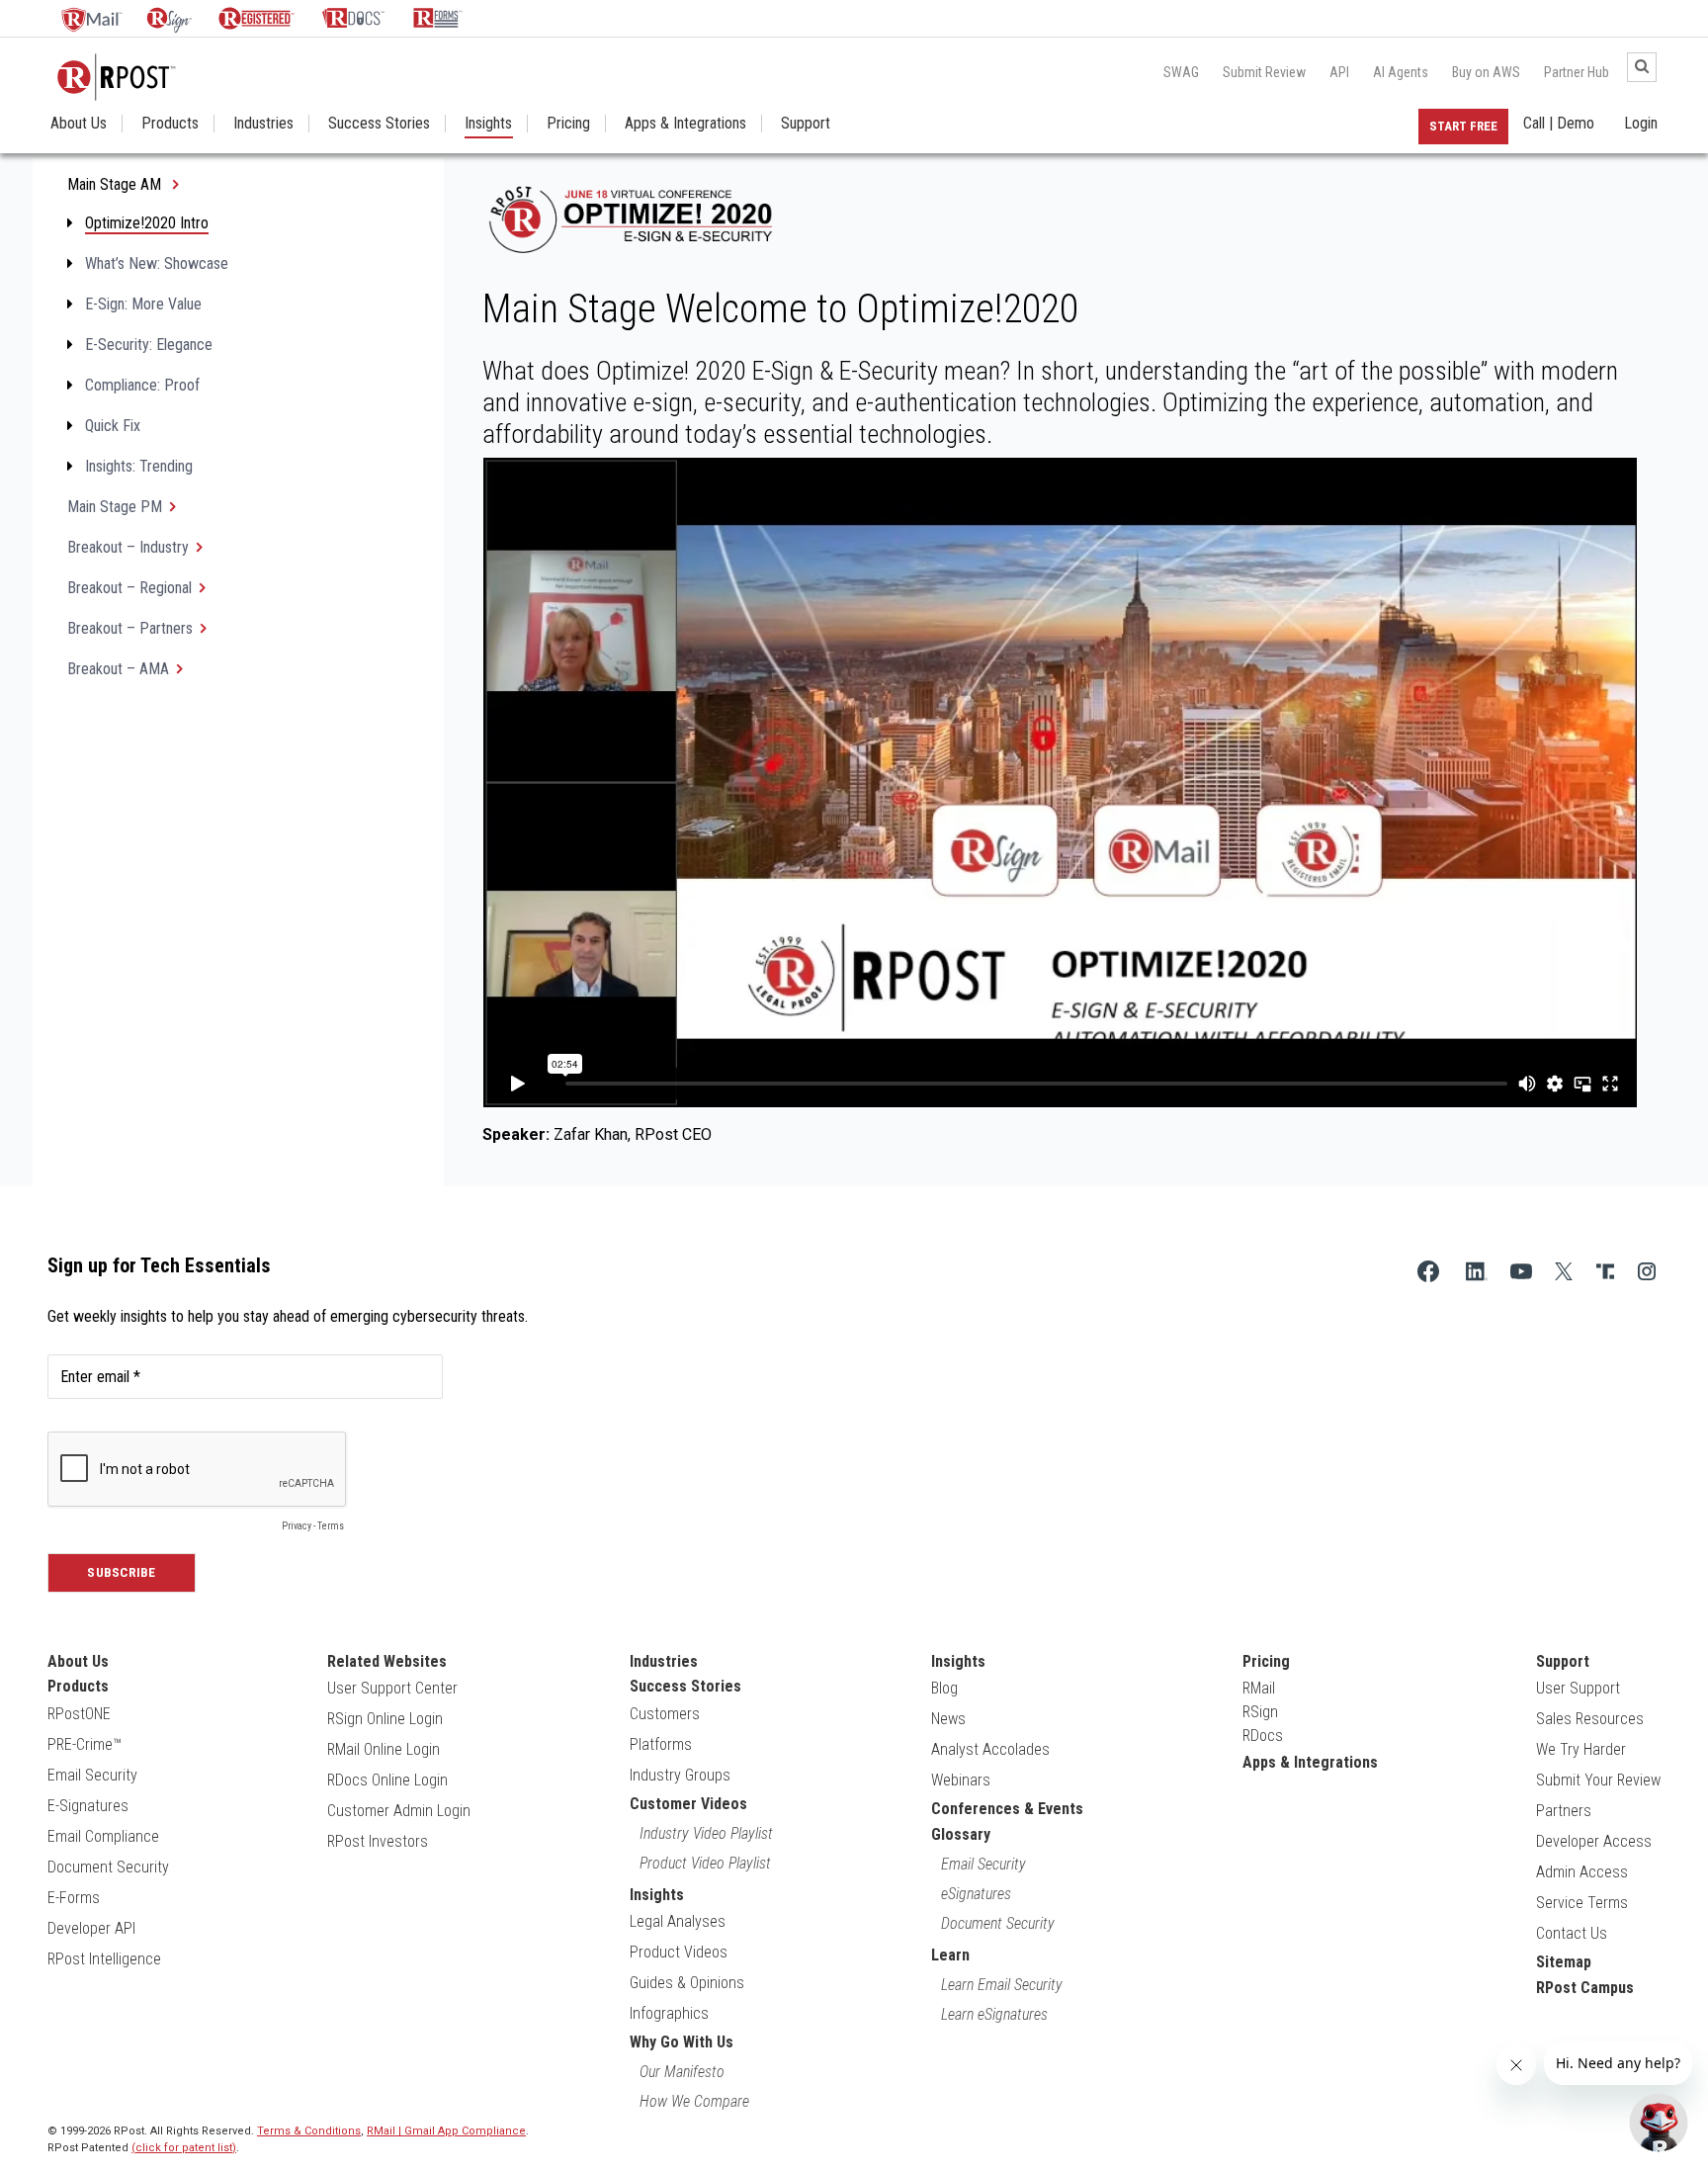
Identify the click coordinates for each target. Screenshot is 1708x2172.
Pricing (568, 124)
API (1339, 72)
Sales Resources (1590, 1719)
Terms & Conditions (309, 2131)
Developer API (91, 1928)
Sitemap (1564, 1962)
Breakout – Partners (130, 628)
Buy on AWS (1486, 72)
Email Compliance (103, 1836)
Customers (665, 1714)
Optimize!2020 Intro (147, 223)
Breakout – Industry (128, 547)
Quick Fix (113, 426)
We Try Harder (1581, 1749)
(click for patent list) (184, 2148)
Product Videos (679, 1952)
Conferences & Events (1007, 1809)
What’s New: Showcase (157, 263)
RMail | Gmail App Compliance (446, 2131)
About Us (79, 124)
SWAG (1181, 72)
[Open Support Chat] (1659, 2123)
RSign (1260, 1712)
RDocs (1263, 1736)
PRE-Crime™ (85, 1744)
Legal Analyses (678, 1921)
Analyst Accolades (990, 1749)
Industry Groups (680, 1775)
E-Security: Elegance (149, 345)
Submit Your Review (1598, 1780)
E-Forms (74, 1898)
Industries (263, 124)
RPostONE (79, 1714)
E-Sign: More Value (143, 304)
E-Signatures (88, 1806)
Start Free (1463, 126)
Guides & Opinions (687, 1983)
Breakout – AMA (118, 669)
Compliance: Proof (142, 385)
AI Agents (1401, 72)
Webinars (961, 1780)
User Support (1578, 1688)
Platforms (661, 1744)
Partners (1564, 1811)
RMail (1259, 1688)
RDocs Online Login (387, 1780)
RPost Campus (1585, 1988)
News (948, 1719)
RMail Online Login (384, 1749)
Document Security (108, 1867)
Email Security (92, 1775)
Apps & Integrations (685, 124)
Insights (488, 124)
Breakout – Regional (129, 588)
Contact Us (1572, 1933)
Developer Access (1594, 1841)
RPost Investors (378, 1841)
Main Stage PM (115, 507)
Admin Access (1582, 1872)
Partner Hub (1577, 72)
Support (806, 124)
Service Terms (1582, 1903)
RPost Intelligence (104, 1959)
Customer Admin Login (399, 1811)
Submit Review (1264, 72)
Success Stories (379, 124)
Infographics (669, 2013)
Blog (944, 1688)
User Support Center (392, 1688)
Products (170, 124)
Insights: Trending (139, 466)
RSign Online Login (385, 1719)
